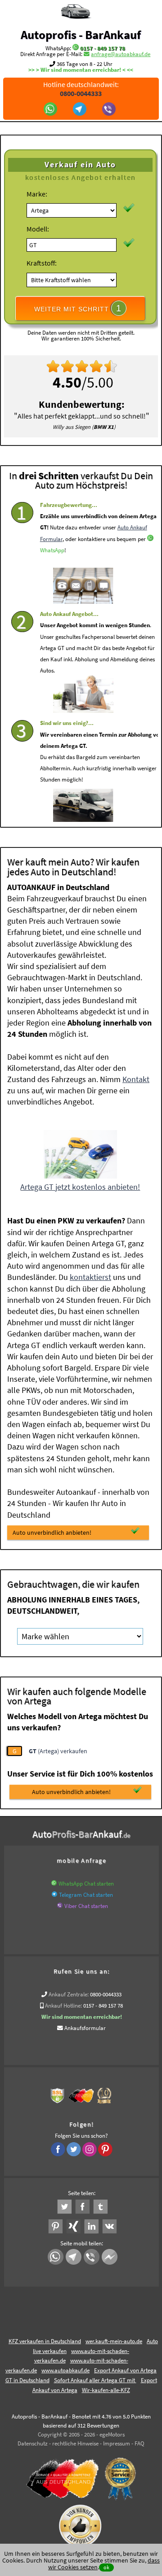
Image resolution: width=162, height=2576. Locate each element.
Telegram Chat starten (86, 1895)
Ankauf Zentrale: (69, 1994)
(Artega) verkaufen (58, 1751)
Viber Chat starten (86, 1906)
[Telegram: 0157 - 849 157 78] (81, 110)
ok (106, 2567)
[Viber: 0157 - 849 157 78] (110, 110)
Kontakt (136, 1079)
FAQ (139, 2443)
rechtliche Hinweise (75, 2443)
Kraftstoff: (42, 263)
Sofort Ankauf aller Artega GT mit (95, 2380)
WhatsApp (52, 550)
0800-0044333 (106, 1994)
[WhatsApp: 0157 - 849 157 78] (76, 48)
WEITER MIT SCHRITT (78, 308)
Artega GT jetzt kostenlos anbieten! (80, 1187)
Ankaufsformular (85, 2028)
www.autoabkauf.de (65, 2370)
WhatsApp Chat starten (86, 1884)
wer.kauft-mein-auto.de (114, 2341)
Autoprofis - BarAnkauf (81, 35)
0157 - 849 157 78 (103, 48)
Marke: (37, 194)
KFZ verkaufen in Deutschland (45, 2341)
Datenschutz (33, 2443)
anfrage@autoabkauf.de (121, 54)
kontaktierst (90, 1277)
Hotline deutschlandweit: (81, 89)
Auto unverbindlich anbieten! (52, 1533)
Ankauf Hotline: (63, 2006)
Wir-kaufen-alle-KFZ (106, 2390)
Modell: (38, 229)
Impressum (117, 2443)
